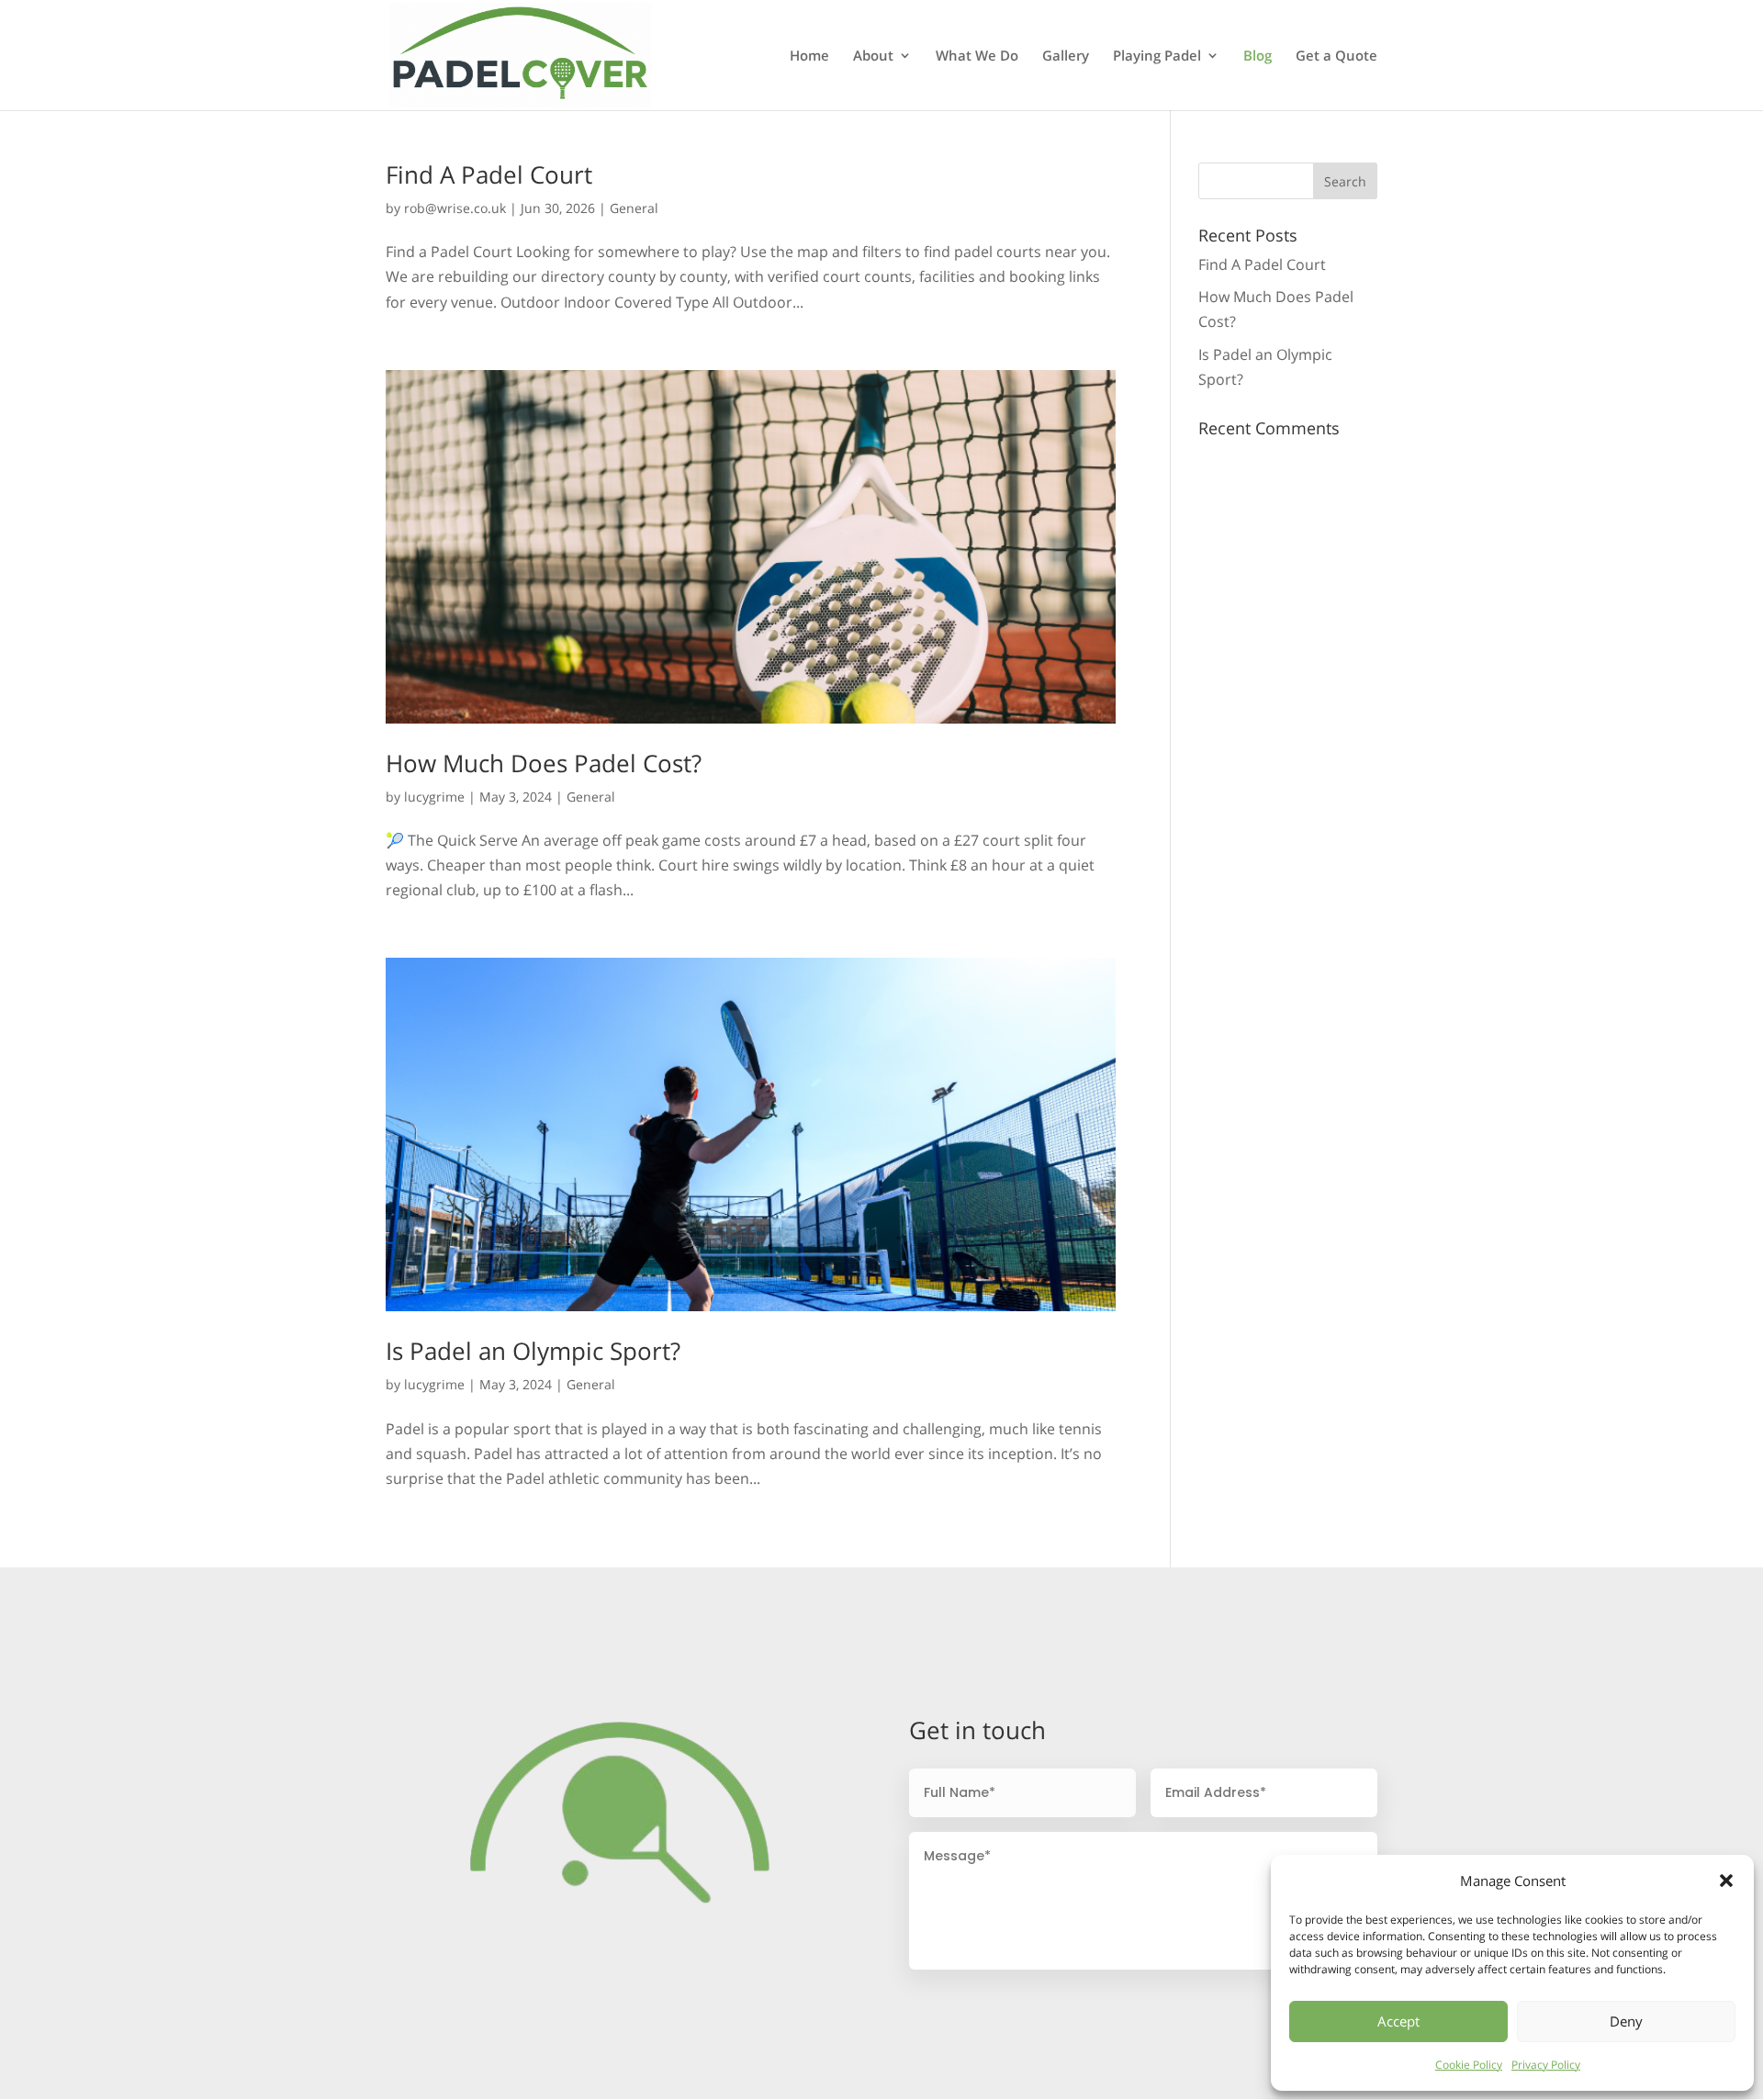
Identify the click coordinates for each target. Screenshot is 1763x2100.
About (873, 56)
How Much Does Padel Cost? (544, 763)
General (634, 208)
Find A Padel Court (489, 174)
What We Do (977, 56)
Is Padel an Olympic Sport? (533, 1351)
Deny (1626, 2021)
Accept (1398, 2021)
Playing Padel (1157, 56)
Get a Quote (1336, 56)
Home (809, 56)
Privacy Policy (1546, 2065)
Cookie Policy (1469, 2065)
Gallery (1066, 56)
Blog (1258, 56)
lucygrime (434, 797)
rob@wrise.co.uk (455, 208)
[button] (1726, 1881)
